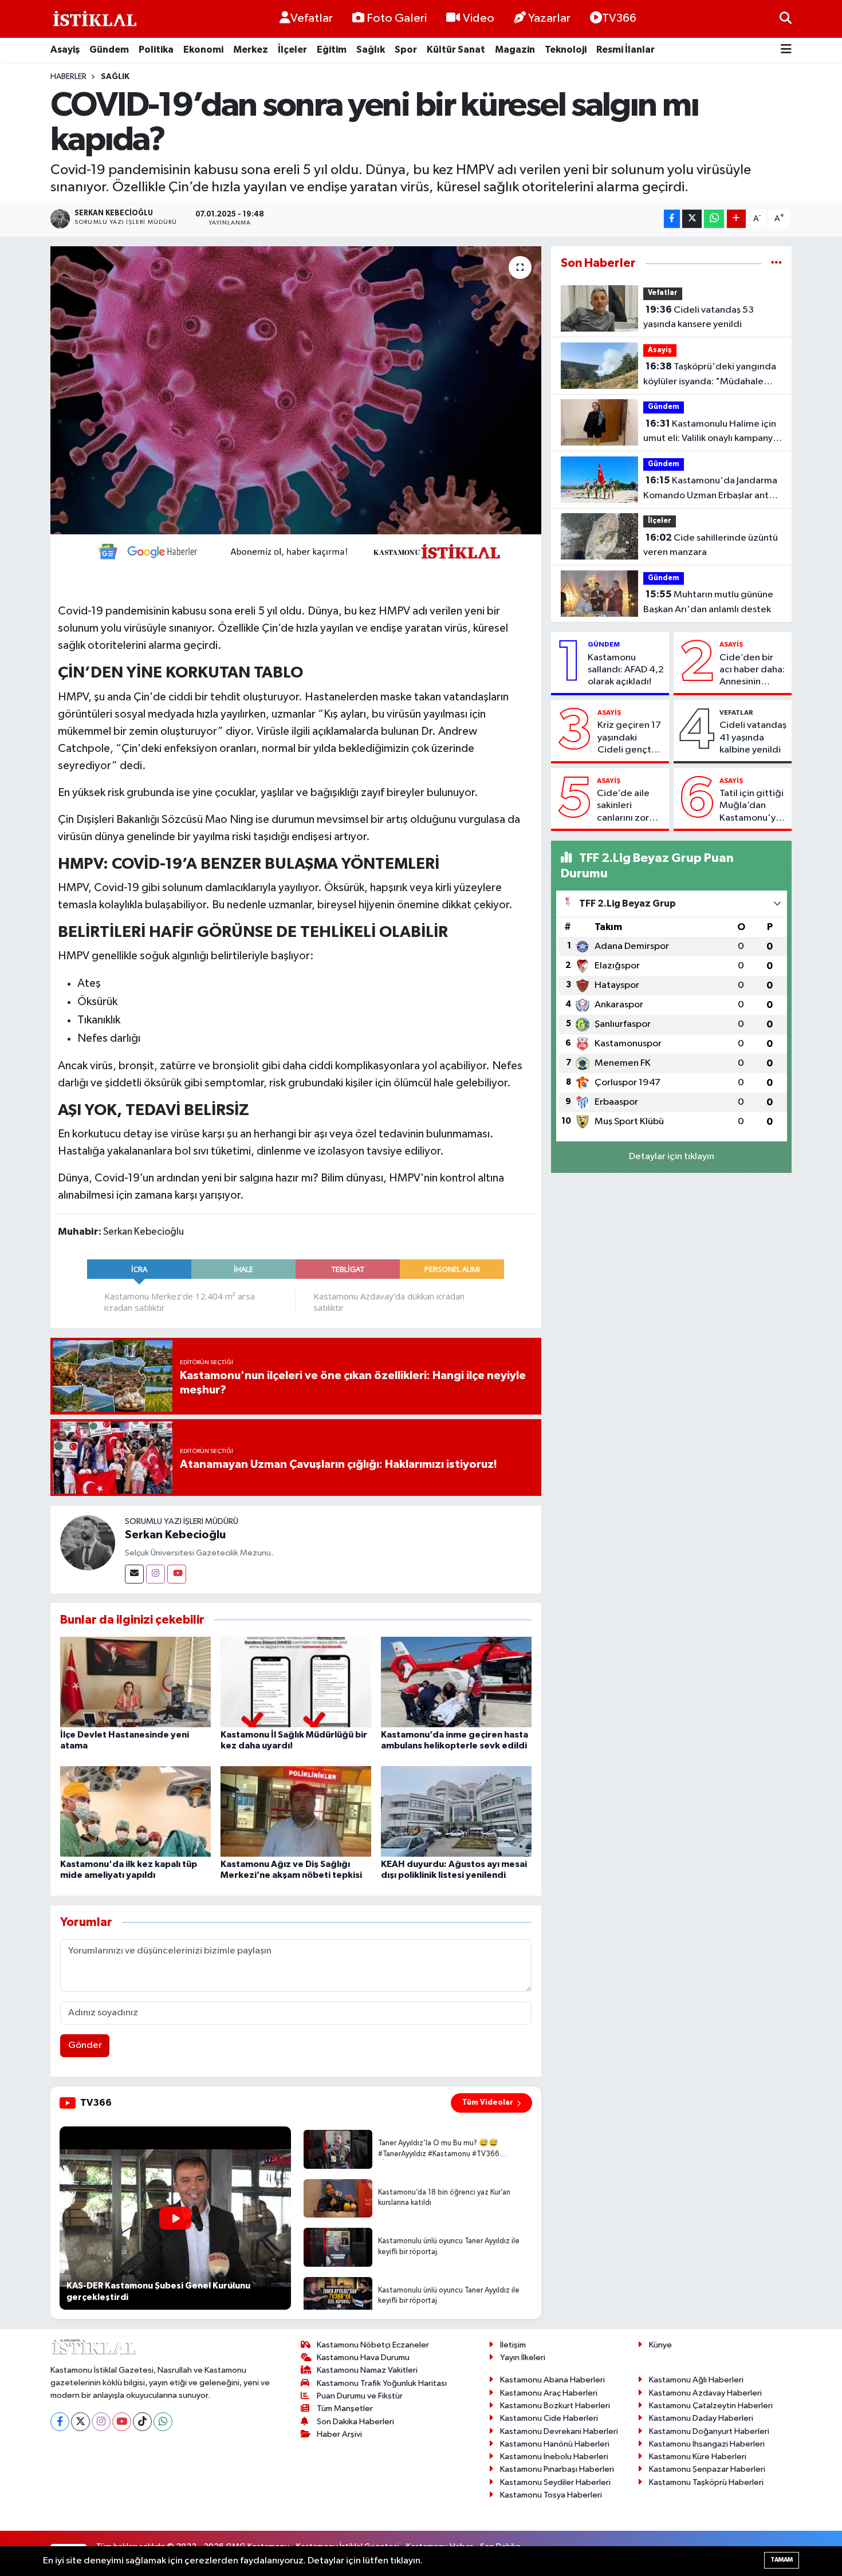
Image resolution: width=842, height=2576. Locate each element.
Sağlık (371, 50)
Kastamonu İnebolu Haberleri (554, 2457)
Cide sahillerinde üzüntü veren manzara (711, 545)
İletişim (513, 2345)
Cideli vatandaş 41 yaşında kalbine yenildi (753, 738)
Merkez (251, 50)
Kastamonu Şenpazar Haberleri (707, 2469)
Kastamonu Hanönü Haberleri (555, 2444)
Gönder (85, 2045)
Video (479, 18)
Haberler (68, 77)
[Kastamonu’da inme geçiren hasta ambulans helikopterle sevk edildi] (456, 1682)
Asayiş (65, 50)
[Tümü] (776, 263)
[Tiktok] (142, 2422)
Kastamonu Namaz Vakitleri (367, 2370)
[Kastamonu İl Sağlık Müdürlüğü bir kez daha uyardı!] (296, 1682)
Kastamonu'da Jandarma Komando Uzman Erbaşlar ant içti (710, 489)
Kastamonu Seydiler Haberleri (555, 2482)
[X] (80, 2422)
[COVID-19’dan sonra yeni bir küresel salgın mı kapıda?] (296, 390)
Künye (660, 2345)
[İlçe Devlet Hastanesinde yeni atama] (135, 1682)
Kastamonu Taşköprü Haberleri (706, 2482)
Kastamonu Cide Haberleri (549, 2418)
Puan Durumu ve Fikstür (360, 2396)
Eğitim (332, 50)
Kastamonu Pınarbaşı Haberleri (557, 2469)
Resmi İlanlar (625, 50)
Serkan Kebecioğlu (175, 1535)
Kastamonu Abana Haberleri (552, 2380)
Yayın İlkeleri (523, 2358)
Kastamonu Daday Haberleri (701, 2418)
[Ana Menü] (786, 50)
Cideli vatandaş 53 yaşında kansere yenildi (699, 317)
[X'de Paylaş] (692, 219)
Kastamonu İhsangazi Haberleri (707, 2444)
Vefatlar (312, 18)
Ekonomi (203, 50)
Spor (406, 50)
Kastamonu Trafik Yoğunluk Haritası (382, 2383)
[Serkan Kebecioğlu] (88, 1543)
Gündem (109, 50)
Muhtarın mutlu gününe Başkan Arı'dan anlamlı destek (708, 602)
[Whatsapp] (163, 2422)
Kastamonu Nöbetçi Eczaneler (373, 2345)
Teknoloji (566, 50)
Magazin (515, 50)
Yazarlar (549, 18)
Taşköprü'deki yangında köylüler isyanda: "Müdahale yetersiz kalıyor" (710, 375)
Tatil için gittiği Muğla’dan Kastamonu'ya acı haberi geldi (753, 806)
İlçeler (292, 50)
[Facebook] (60, 2422)
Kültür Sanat (456, 50)
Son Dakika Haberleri (355, 2422)
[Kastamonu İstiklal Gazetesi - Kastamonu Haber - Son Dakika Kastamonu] (93, 19)
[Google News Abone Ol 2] (296, 550)
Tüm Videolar (488, 2102)
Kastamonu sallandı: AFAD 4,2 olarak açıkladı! (626, 670)
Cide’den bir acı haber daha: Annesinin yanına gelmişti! (753, 671)
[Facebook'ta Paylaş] (672, 219)
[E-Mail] (134, 1574)
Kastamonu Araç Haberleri (549, 2393)
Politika (156, 50)
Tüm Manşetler (345, 2408)
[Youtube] (177, 1574)
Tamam (782, 2560)
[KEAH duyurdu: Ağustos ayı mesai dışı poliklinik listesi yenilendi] (456, 1811)
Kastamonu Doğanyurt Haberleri (709, 2431)
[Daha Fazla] (736, 219)
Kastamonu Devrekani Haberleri (559, 2431)
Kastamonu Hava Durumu (363, 2358)
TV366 (619, 18)
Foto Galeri (397, 18)
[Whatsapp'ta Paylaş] (714, 219)
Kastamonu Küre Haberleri (698, 2457)
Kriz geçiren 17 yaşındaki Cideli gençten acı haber (630, 738)
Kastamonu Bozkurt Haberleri (555, 2406)
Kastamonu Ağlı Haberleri (696, 2380)
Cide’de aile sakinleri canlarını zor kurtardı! (623, 806)
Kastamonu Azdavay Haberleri (705, 2393)
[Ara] (786, 19)
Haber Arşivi (339, 2434)
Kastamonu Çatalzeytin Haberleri (711, 2406)
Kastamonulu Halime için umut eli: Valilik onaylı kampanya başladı (711, 432)
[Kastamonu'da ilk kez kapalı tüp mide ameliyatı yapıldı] (135, 1811)
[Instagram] (156, 1574)
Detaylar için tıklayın (672, 1157)
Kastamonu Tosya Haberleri (551, 2495)
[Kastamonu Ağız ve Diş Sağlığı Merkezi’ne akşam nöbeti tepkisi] (296, 1811)
